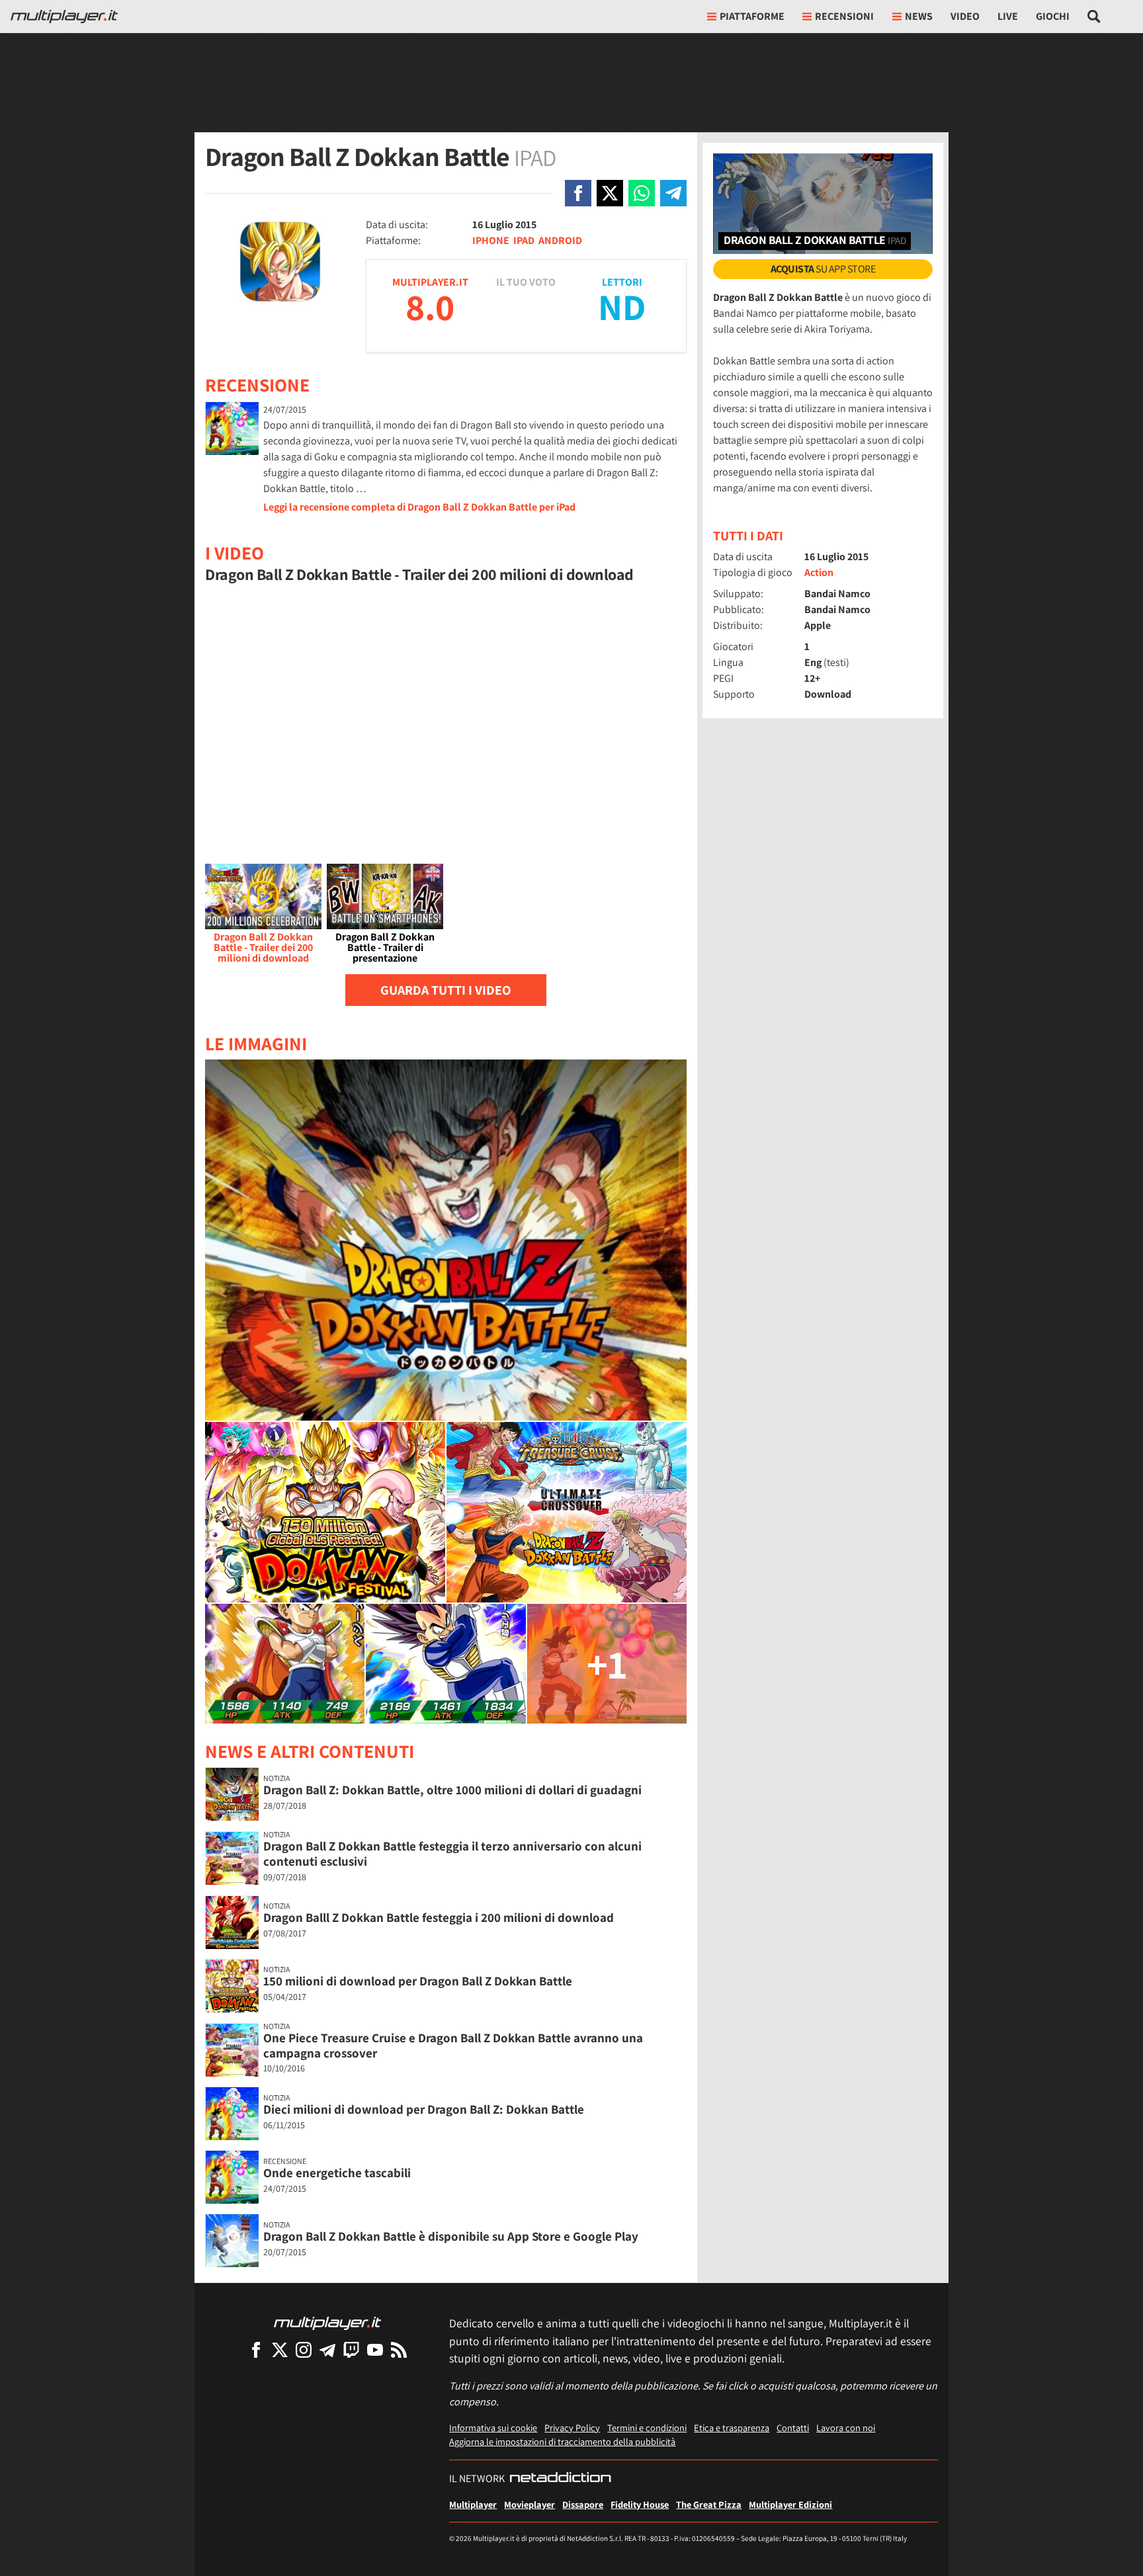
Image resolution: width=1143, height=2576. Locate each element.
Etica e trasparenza (732, 2428)
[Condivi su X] (610, 193)
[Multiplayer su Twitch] (351, 2349)
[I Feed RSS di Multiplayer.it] (399, 2349)
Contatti (793, 2428)
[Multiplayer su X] (280, 2349)
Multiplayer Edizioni (790, 2504)
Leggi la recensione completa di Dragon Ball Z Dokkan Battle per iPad (419, 507)
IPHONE (491, 240)
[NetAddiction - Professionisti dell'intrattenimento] (560, 2479)
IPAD (524, 240)
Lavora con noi (846, 2428)
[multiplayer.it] (327, 2322)
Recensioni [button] (844, 16)
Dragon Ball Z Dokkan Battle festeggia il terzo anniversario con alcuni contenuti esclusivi (452, 1853)
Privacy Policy (572, 2428)
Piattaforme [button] (752, 16)
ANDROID (560, 240)
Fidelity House (640, 2504)
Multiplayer (473, 2504)
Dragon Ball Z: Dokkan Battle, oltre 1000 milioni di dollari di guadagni (452, 1790)
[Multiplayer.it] (64, 17)
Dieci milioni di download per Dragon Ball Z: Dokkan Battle (424, 2109)
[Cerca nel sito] (1094, 17)
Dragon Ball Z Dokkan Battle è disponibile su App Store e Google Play (451, 2236)
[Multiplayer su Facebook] (256, 2349)
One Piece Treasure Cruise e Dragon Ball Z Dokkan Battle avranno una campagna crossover (453, 2045)
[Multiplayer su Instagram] (304, 2349)
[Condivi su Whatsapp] (642, 193)
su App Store (823, 269)
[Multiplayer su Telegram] (327, 2349)
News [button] (919, 16)
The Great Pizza (709, 2504)
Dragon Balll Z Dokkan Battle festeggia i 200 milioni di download (439, 1917)
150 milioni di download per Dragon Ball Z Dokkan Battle (418, 1981)
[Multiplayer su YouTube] (375, 2349)
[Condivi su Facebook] (578, 193)
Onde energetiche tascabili (337, 2173)
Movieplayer (529, 2504)
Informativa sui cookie (493, 2428)
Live (1008, 16)
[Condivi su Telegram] (673, 193)
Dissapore (583, 2504)
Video (965, 16)
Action (819, 572)
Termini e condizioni (647, 2428)
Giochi (1053, 16)
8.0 (430, 307)
